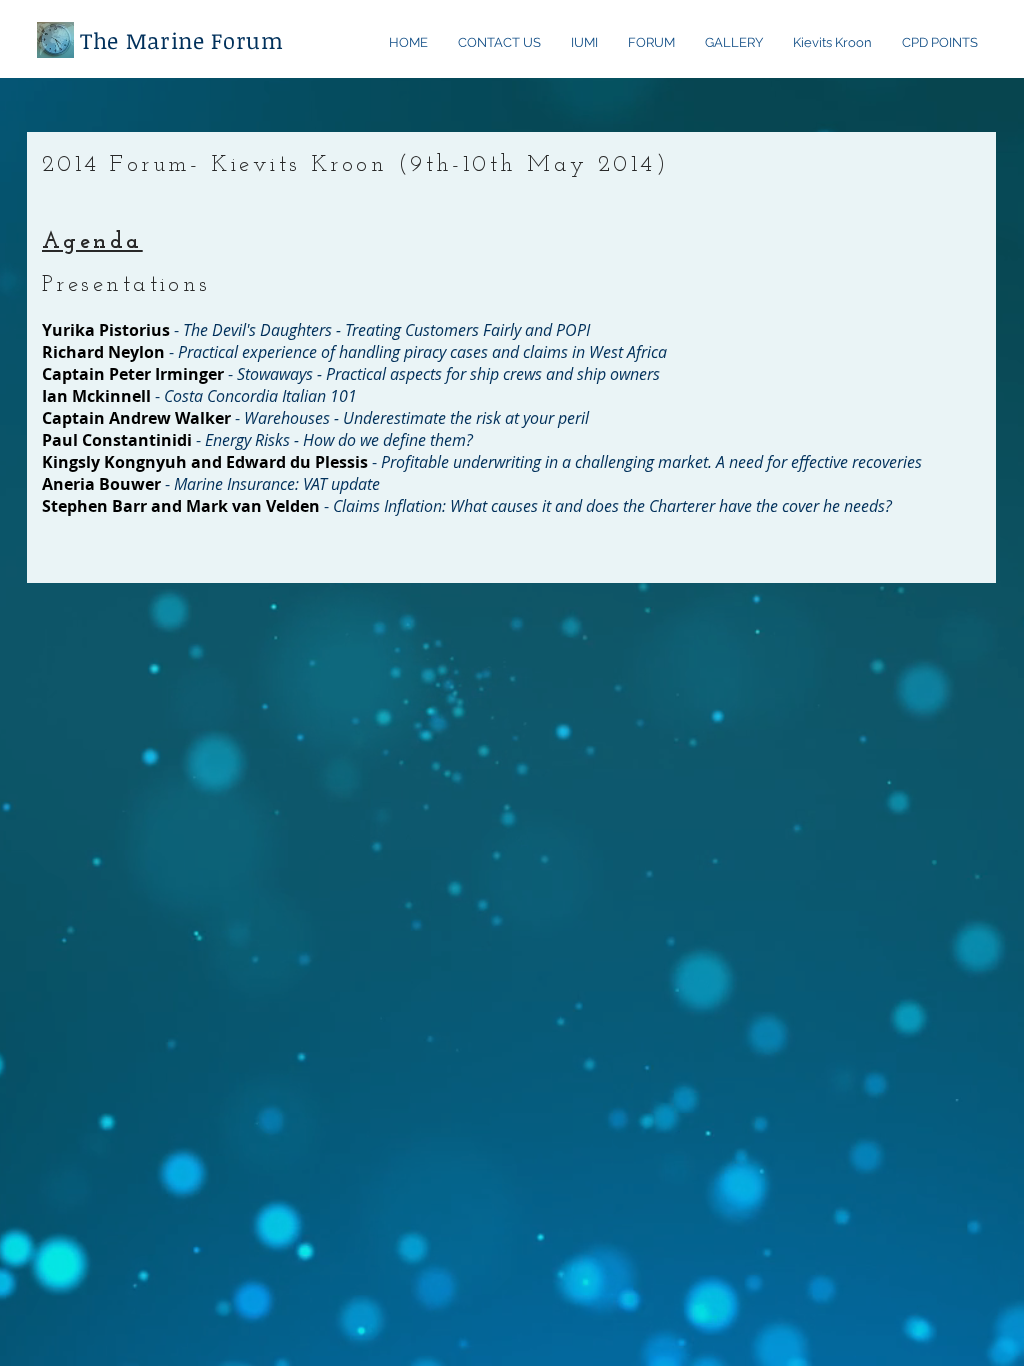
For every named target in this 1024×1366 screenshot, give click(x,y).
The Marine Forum (182, 40)
